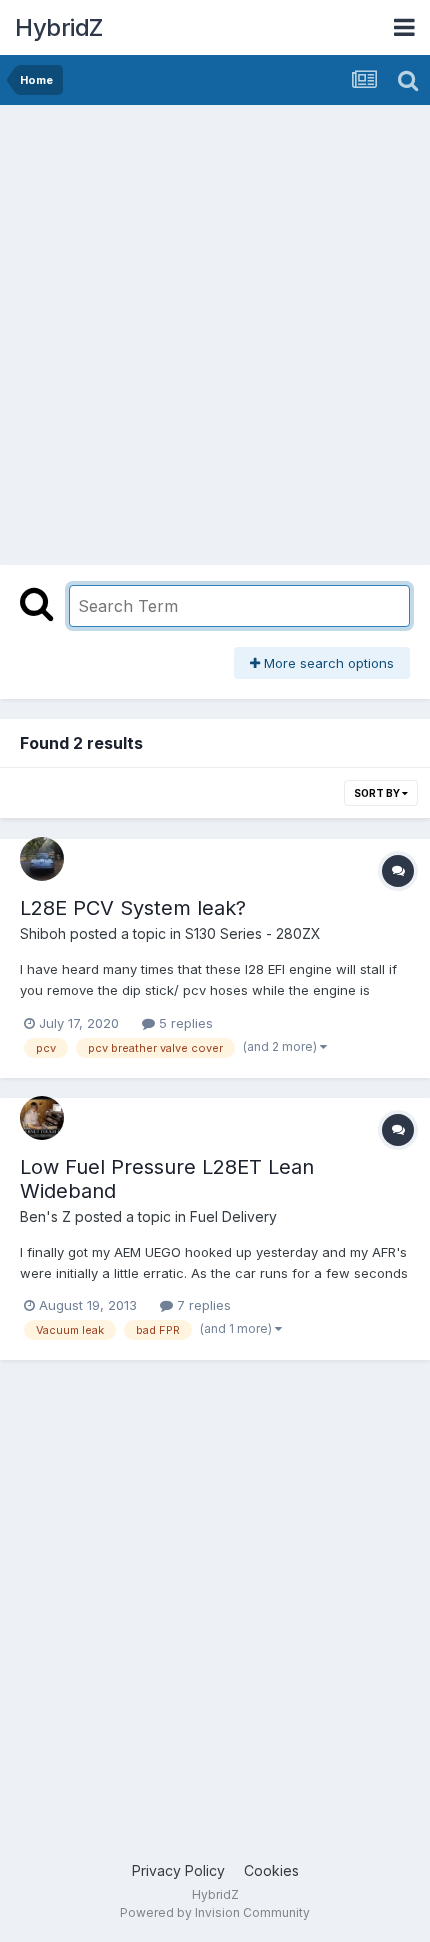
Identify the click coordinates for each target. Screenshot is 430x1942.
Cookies (271, 1870)
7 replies (202, 1305)
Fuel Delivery (233, 1216)
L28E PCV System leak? (133, 908)
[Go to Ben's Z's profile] (42, 1118)
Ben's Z (45, 1216)
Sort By (378, 793)
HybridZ (59, 27)
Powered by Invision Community (215, 1912)
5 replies (184, 1023)
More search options (327, 663)
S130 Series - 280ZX (253, 933)
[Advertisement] (215, 330)
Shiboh (43, 933)
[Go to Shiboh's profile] (42, 859)
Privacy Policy (178, 1870)
